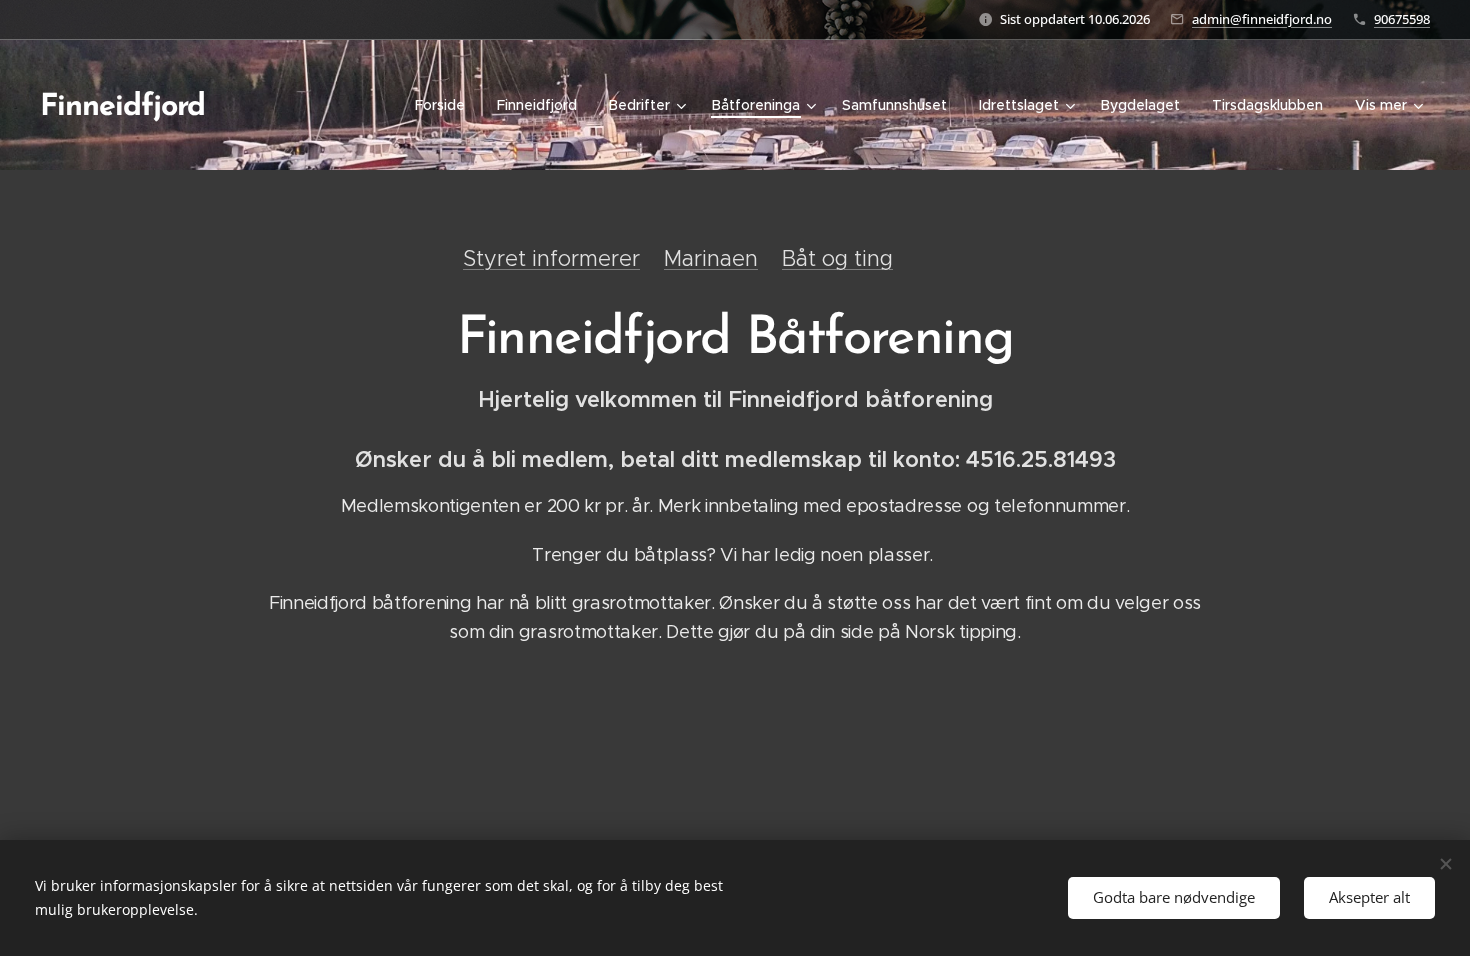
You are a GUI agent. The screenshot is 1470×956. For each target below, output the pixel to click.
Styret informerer (551, 258)
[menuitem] (445, 105)
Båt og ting (837, 258)
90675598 (1402, 19)
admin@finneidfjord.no (1262, 19)
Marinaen (711, 258)
